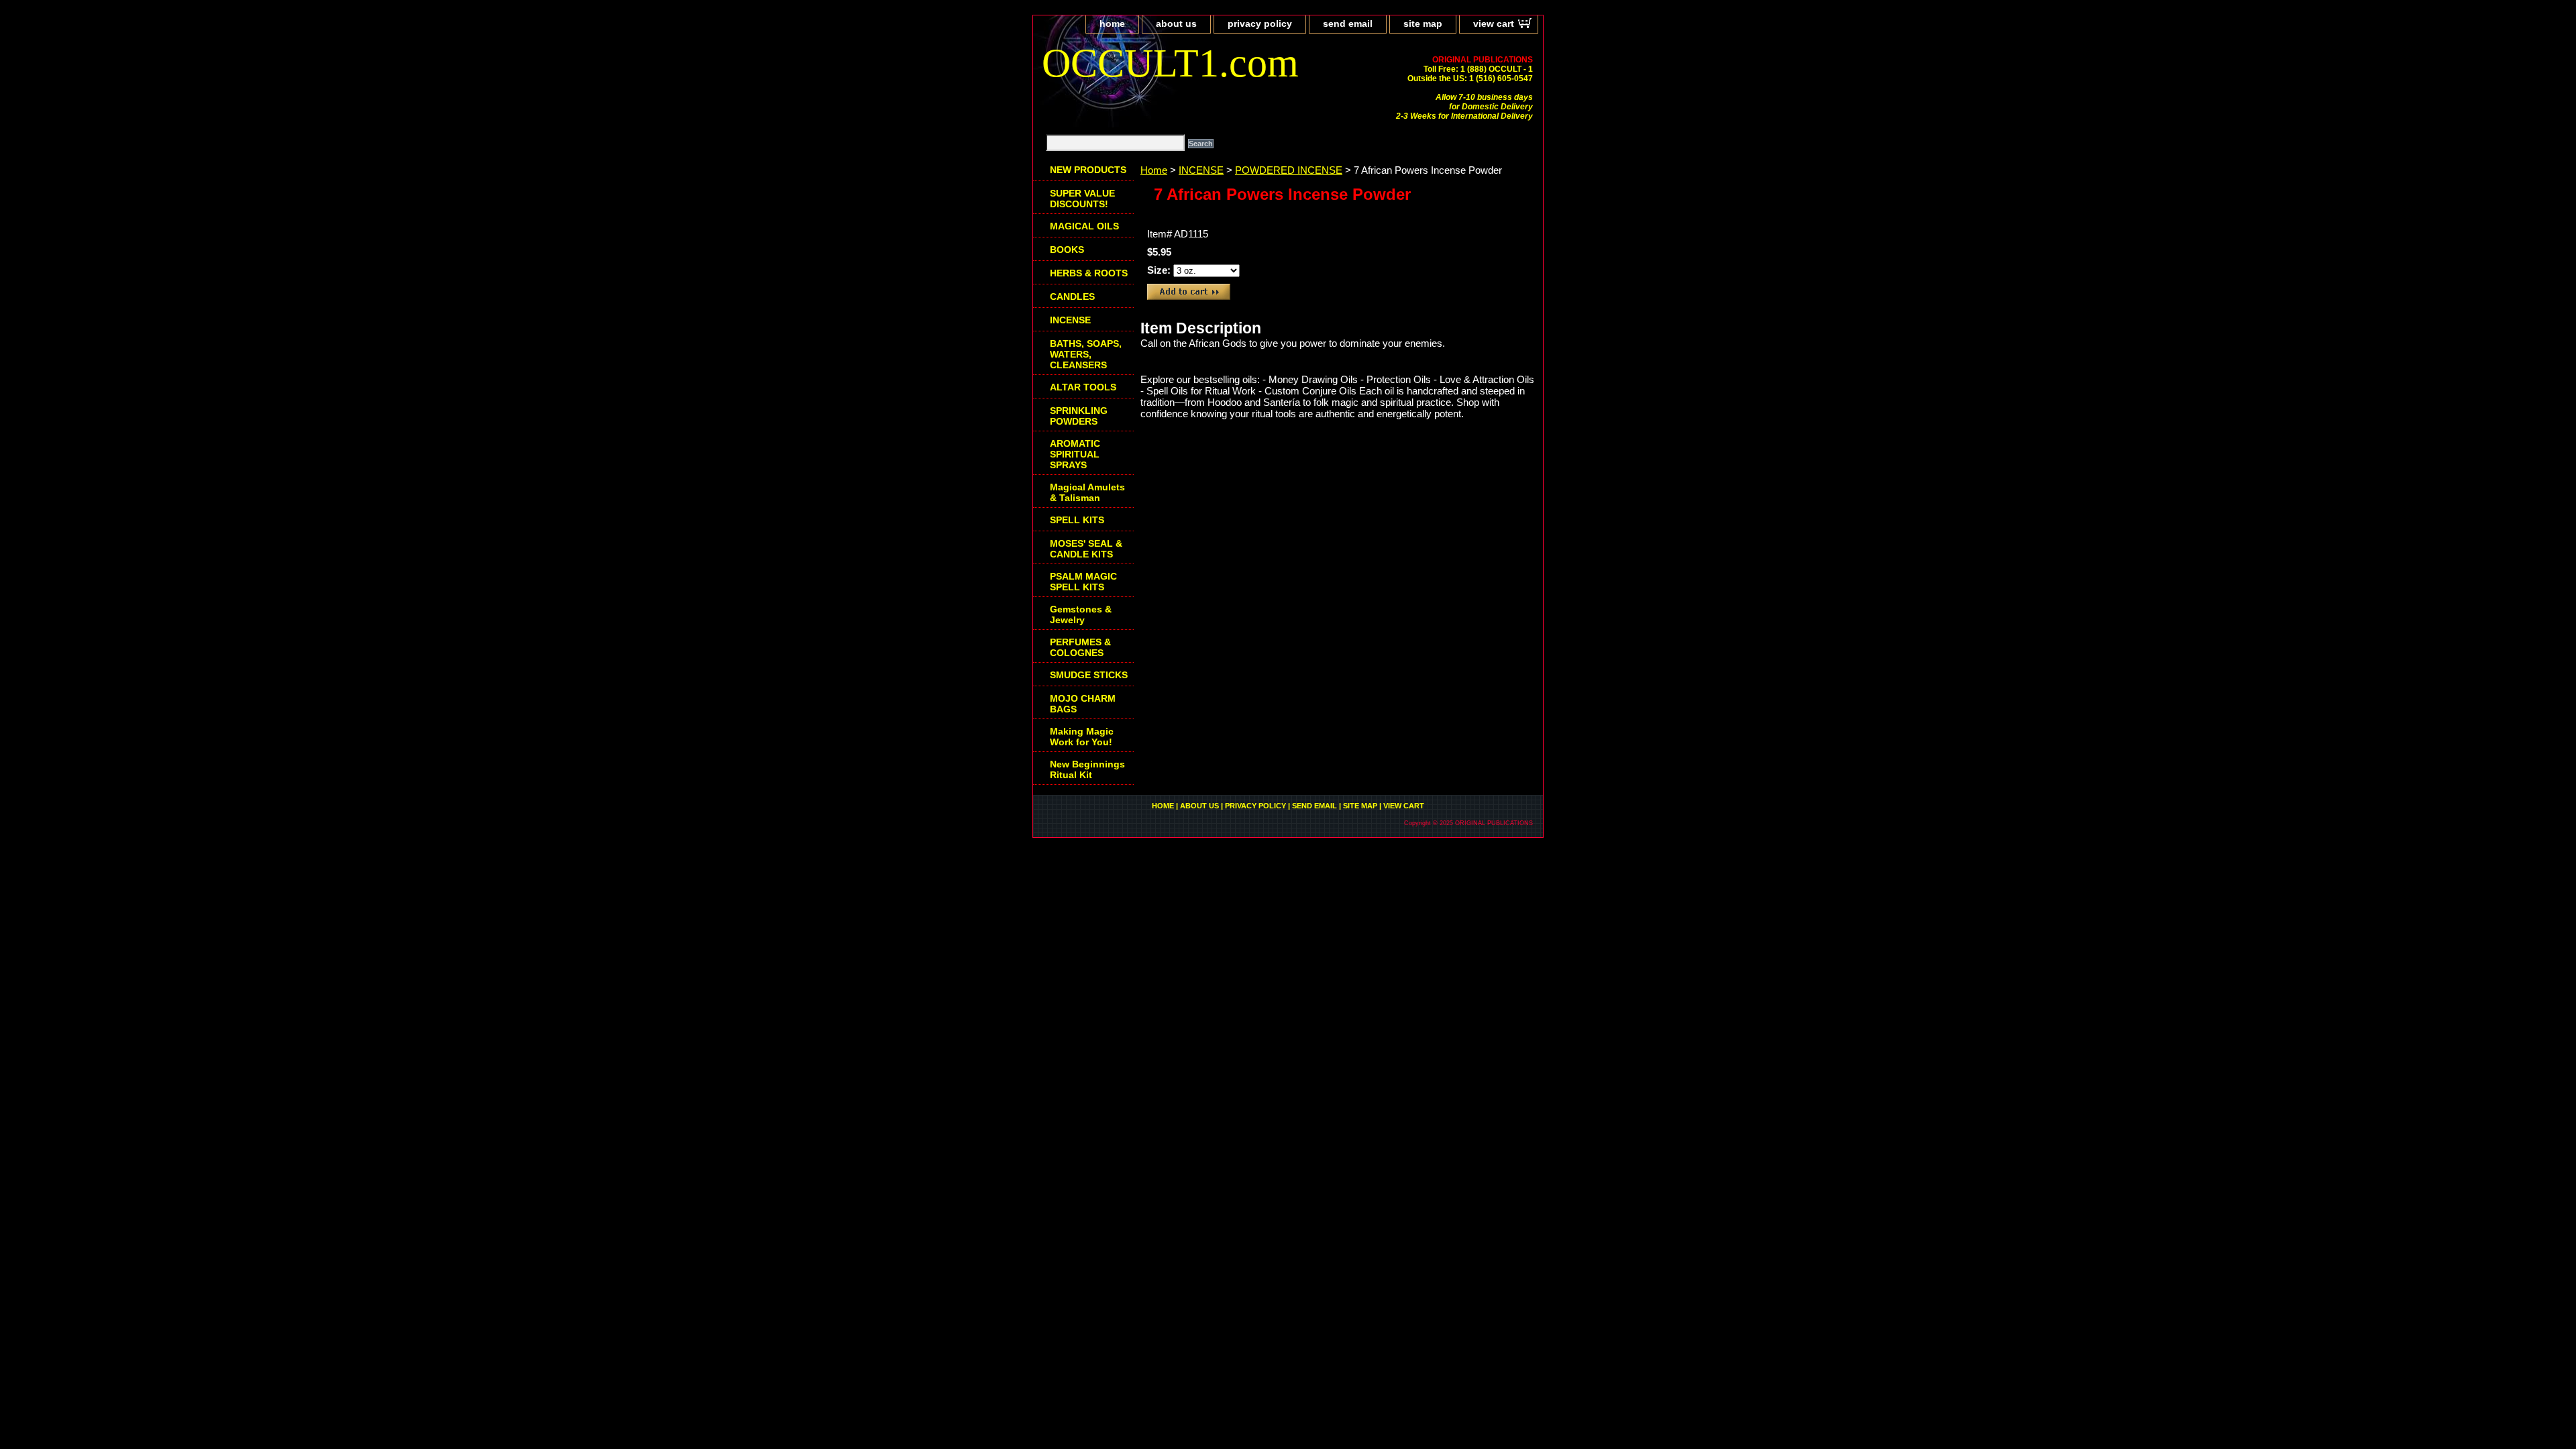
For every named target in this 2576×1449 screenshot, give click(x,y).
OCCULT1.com (1170, 63)
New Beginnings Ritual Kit (1087, 769)
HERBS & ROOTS (1089, 273)
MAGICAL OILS (1084, 226)
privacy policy (1260, 23)
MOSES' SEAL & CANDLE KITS (1086, 549)
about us (1176, 23)
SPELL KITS (1077, 520)
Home (1154, 170)
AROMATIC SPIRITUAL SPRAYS (1075, 454)
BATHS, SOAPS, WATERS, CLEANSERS (1086, 354)
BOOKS (1067, 250)
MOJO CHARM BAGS (1083, 704)
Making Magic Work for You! (1082, 737)
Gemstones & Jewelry (1081, 614)
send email (1348, 23)
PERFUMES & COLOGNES (1080, 647)
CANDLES (1072, 297)
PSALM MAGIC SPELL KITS (1083, 582)
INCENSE (1201, 170)
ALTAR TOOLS (1083, 387)
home (1112, 23)
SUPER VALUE (1082, 199)
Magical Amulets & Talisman (1087, 492)
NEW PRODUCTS (1088, 170)
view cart (1494, 23)
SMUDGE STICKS (1089, 675)
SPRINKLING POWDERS (1079, 416)
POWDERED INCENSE (1289, 170)
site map (1423, 23)
